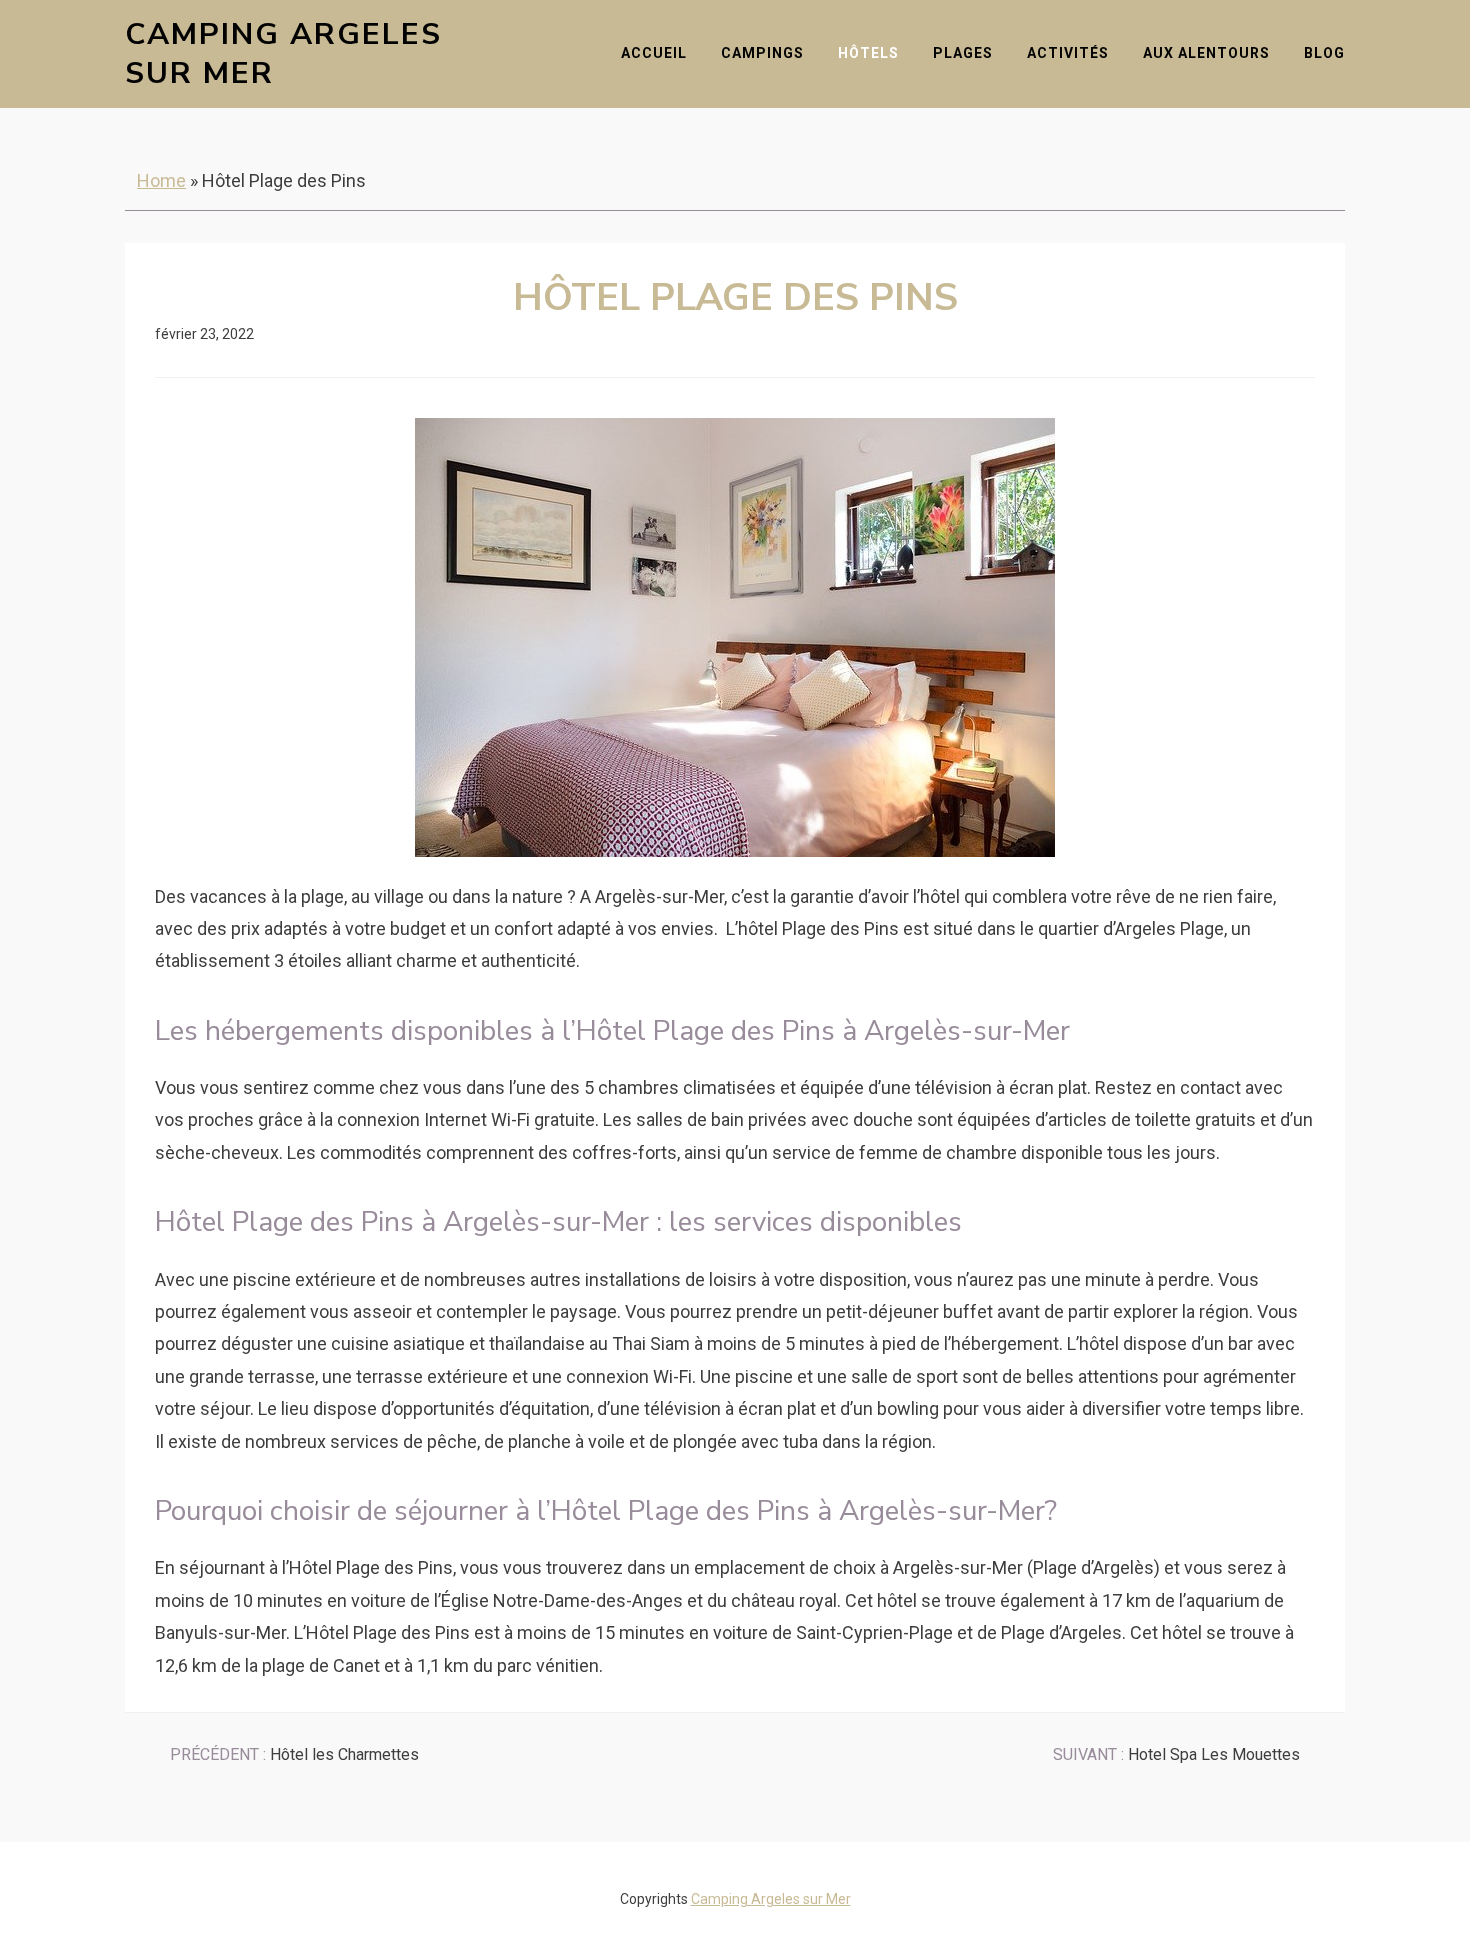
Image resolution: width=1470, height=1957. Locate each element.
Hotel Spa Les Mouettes (1176, 1754)
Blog (1324, 53)
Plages (963, 53)
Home (161, 180)
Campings (762, 53)
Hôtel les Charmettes (294, 1754)
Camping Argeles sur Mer (283, 54)
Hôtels (868, 53)
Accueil (654, 53)
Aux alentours (1206, 53)
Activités (1068, 53)
